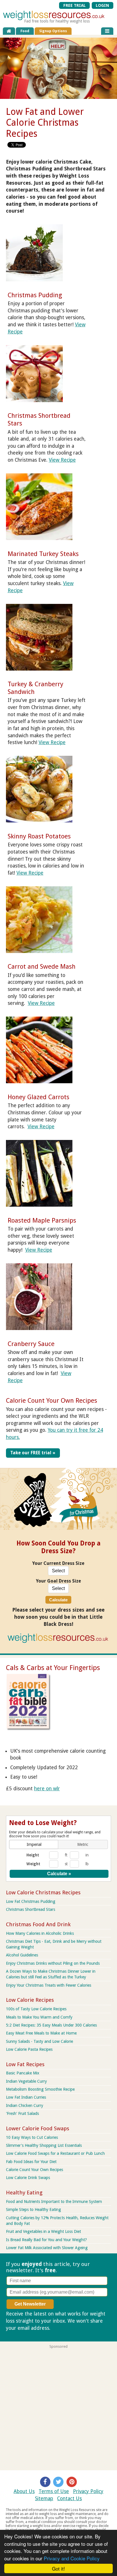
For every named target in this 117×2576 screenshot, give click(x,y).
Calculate (58, 1600)
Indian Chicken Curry (25, 2105)
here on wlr (47, 1789)
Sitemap (44, 2498)
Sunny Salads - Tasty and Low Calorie (39, 2041)
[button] (34, 1844)
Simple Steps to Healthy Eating (34, 2210)
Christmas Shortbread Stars (31, 1909)
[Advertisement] (58, 2407)
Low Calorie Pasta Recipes (29, 2049)
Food (25, 31)
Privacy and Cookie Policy (72, 2558)
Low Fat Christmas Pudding (31, 1901)
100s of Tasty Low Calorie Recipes (36, 2009)
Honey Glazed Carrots (38, 1097)
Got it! (58, 2568)
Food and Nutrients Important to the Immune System (54, 2202)
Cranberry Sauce (31, 1344)
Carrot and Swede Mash (42, 966)
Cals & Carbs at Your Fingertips (53, 1668)
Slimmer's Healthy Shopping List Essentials (44, 2145)
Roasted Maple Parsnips (42, 1220)
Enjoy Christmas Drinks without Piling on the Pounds (53, 1963)
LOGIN (102, 5)
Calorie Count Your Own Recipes (52, 1400)
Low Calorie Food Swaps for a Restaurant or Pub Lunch (55, 2153)
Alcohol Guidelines (22, 1955)
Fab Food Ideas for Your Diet (31, 2162)
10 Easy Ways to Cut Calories (32, 2137)
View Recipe (62, 460)
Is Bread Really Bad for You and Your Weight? (46, 2240)
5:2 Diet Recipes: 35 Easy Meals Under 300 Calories (51, 2025)
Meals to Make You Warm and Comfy (39, 2017)
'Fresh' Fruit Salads (22, 2113)
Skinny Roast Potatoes (39, 836)
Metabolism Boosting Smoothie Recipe (40, 2089)
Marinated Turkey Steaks (43, 554)
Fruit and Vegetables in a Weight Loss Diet (43, 2231)
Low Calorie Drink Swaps (28, 2178)
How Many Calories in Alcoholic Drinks (40, 1933)
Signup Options (53, 31)
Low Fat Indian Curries (26, 2097)
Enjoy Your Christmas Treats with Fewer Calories (49, 1985)
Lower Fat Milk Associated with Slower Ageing (47, 2248)
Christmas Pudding (35, 295)
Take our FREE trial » (33, 1453)
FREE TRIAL (75, 5)
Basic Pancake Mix (23, 2073)
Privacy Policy (88, 2491)
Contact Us (69, 2498)
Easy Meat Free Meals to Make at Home (41, 2033)
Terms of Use (54, 2491)
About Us (24, 2491)
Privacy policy (67, 2328)
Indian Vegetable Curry (26, 2081)
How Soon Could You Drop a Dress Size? (58, 1547)
